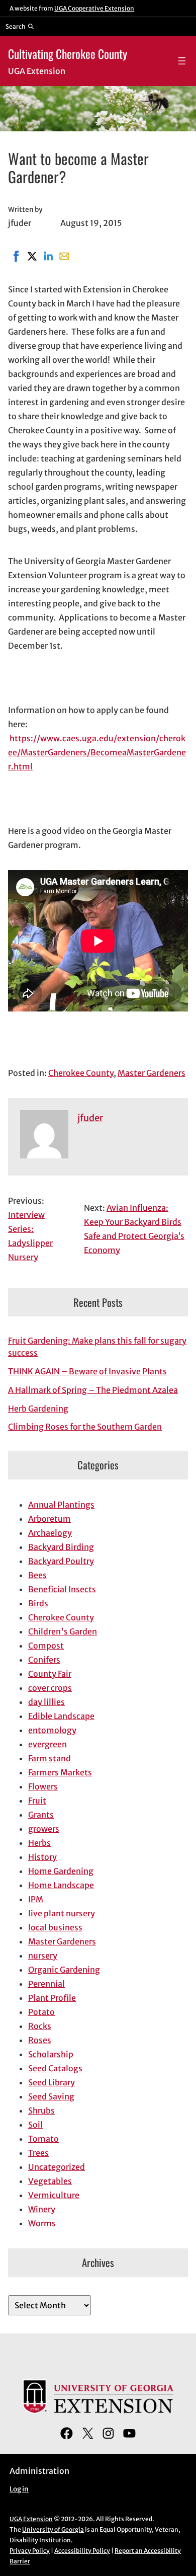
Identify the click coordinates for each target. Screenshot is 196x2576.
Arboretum (50, 1519)
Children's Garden (63, 1631)
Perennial (46, 1984)
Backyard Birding (61, 1547)
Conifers (44, 1660)
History (42, 1857)
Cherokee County (81, 1073)
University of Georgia (53, 2529)
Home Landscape (61, 1885)
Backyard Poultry (61, 1561)
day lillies (46, 1702)
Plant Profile (52, 1998)
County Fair (50, 1674)
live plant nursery (62, 1913)
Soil (35, 2125)
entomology (52, 1730)
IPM (36, 1899)
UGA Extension (31, 2519)
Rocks (40, 2026)
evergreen (47, 1744)
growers (44, 1829)
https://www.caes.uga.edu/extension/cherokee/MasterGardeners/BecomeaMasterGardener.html (97, 752)
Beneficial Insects (62, 1589)
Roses (40, 2040)
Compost (46, 1646)
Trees (38, 2153)
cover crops (50, 1688)
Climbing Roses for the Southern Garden (85, 1427)
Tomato (43, 2139)
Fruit (37, 1801)
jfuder (90, 1118)
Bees (37, 1575)
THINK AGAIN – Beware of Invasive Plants (87, 1371)
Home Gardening (61, 1871)
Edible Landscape (61, 1716)
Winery (42, 2209)
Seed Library (52, 2082)
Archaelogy (50, 1533)
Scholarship (51, 2054)
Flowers (43, 1786)
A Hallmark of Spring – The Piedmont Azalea (93, 1390)
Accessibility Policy (82, 2551)
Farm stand (50, 1758)
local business (55, 1927)
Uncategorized (57, 2167)
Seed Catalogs (55, 2068)
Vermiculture (54, 2195)
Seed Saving (51, 2096)
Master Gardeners (152, 1073)
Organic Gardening (64, 1970)
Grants (41, 1815)
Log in (19, 2489)
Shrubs (41, 2111)
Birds (38, 1603)
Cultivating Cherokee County (68, 54)
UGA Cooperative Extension (94, 8)
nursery (43, 1956)
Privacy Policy (30, 2551)
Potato (41, 2012)
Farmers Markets (60, 1772)
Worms (42, 2223)
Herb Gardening (38, 1409)
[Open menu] (182, 61)
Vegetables (50, 2181)
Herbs (39, 1843)
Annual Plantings (61, 1505)
